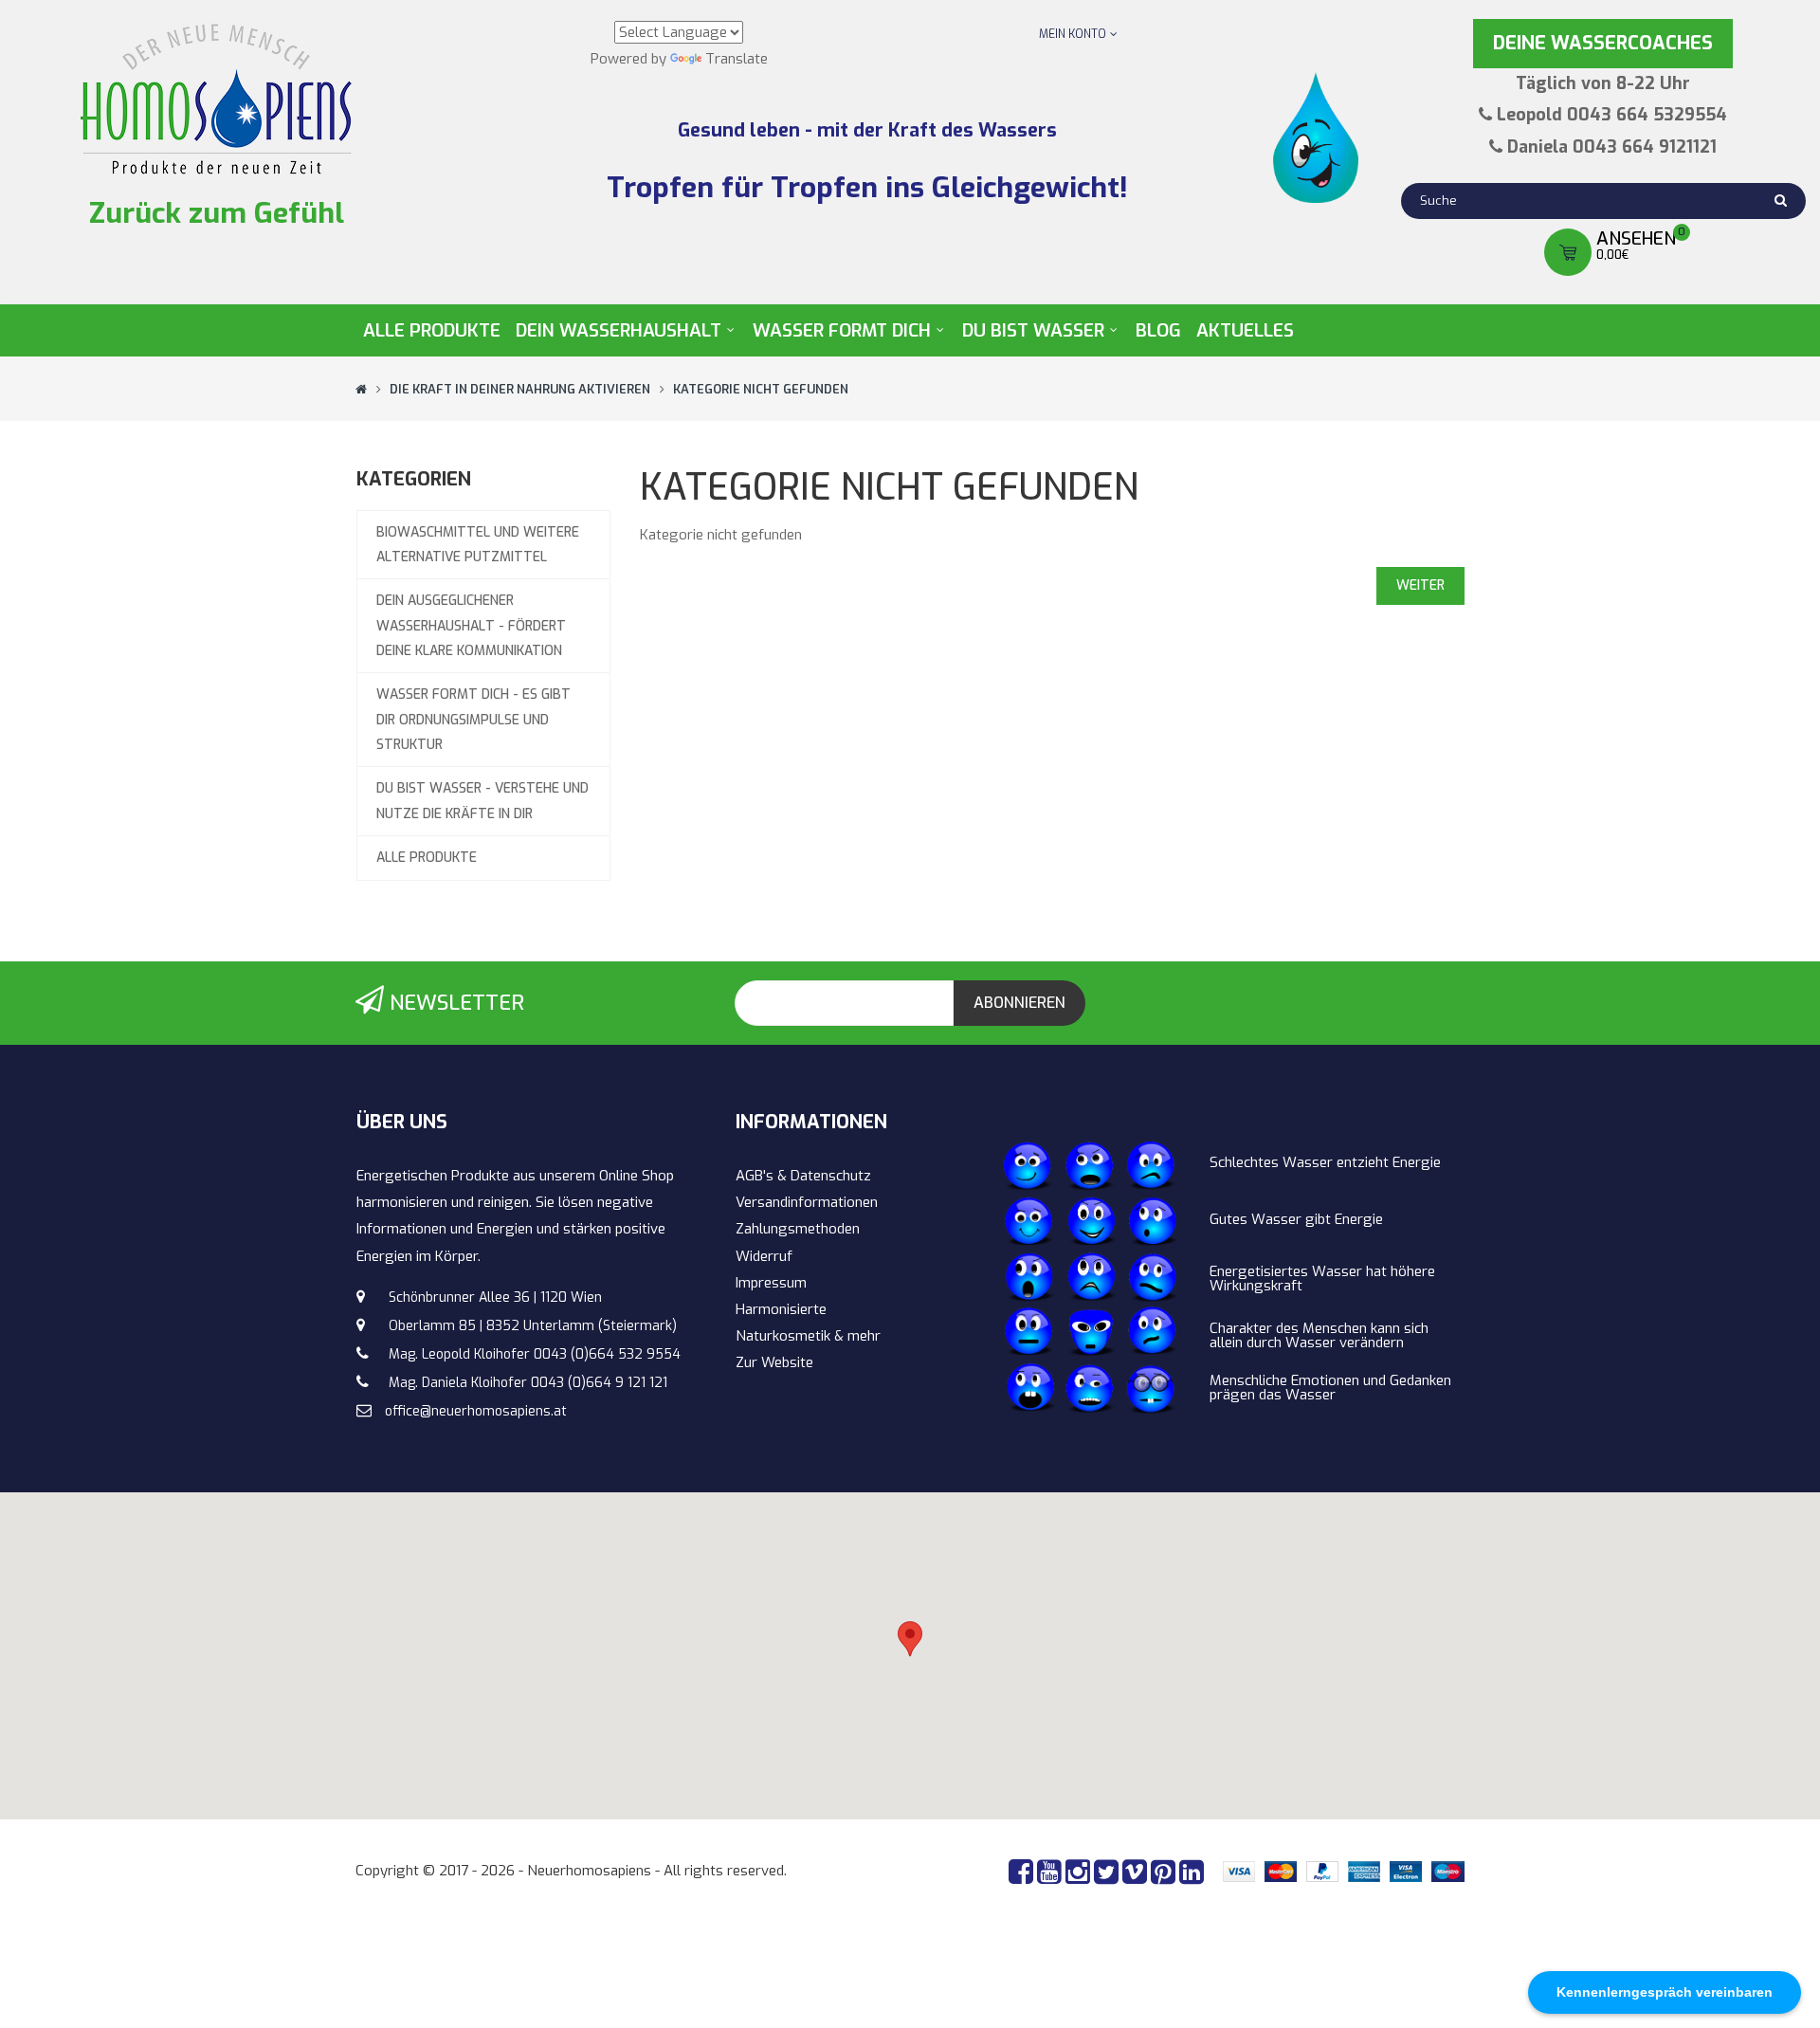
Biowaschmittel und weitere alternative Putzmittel (478, 545)
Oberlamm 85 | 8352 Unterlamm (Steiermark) (533, 1326)
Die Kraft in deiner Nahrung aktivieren (520, 389)
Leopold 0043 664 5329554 (1612, 115)
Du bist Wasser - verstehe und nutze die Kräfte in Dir (482, 801)
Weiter (1420, 585)
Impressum (771, 1283)
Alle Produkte (427, 858)
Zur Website (774, 1362)
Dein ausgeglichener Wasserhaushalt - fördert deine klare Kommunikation (471, 626)
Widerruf (764, 1256)
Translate (737, 59)
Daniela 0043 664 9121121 (1612, 147)
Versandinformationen (807, 1202)
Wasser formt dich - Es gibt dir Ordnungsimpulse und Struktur (473, 720)
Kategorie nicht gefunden (761, 389)
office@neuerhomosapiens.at (476, 1411)
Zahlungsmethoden (798, 1229)
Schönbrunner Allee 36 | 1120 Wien (495, 1297)
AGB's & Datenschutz (803, 1176)
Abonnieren (1019, 1003)
